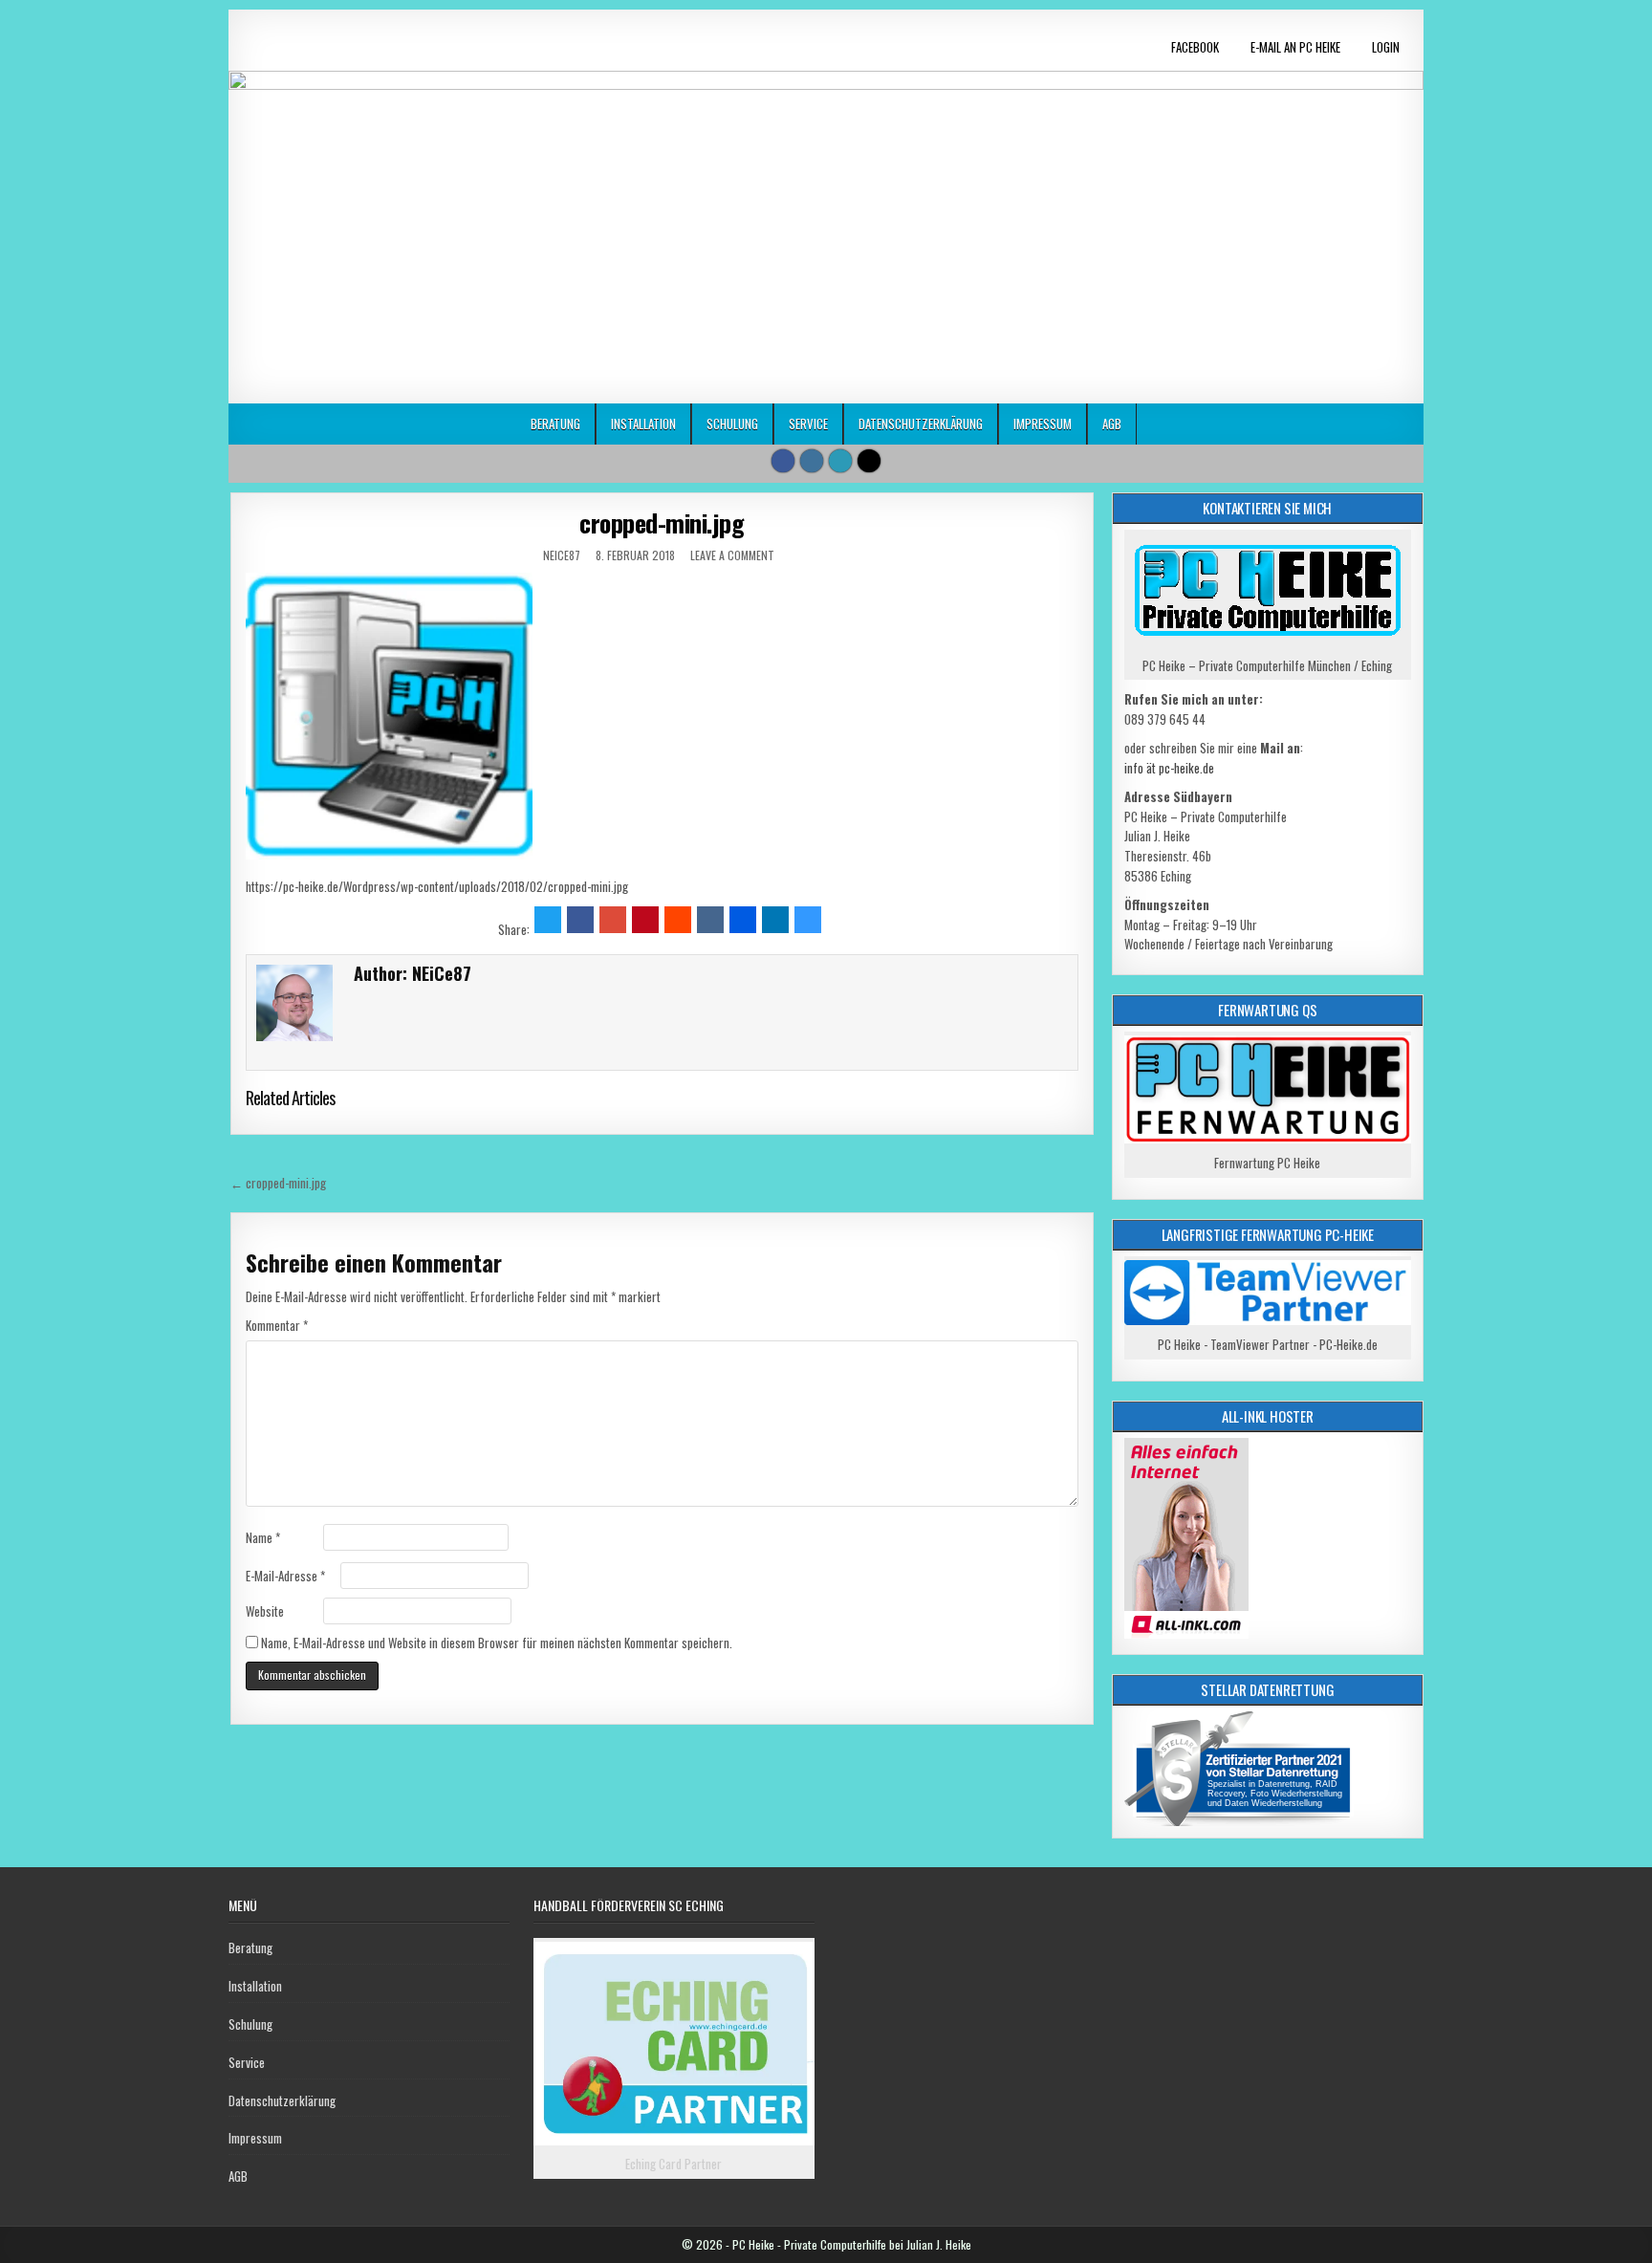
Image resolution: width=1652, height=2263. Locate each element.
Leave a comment (732, 555)
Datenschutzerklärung (921, 424)
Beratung (555, 424)
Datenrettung (1284, 1784)
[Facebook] (783, 461)
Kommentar (277, 1325)
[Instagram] (812, 461)
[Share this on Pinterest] (645, 920)
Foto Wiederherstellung (1296, 1794)
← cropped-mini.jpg (278, 1183)
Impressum (1043, 424)
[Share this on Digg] (743, 920)
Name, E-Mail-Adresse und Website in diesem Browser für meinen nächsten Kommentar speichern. (497, 1643)
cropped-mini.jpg (662, 522)
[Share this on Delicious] (808, 920)
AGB (1112, 424)
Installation (643, 424)
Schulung (732, 424)
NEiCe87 (562, 555)
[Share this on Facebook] (580, 920)
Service (808, 424)
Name (263, 1537)
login (1386, 47)
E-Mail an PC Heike (1295, 47)
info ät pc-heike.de (1169, 768)
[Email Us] (840, 461)
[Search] (869, 461)
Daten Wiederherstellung (1273, 1803)
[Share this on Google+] (613, 920)
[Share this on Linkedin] (775, 920)
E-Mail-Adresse (285, 1576)
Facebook (1195, 47)
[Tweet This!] (548, 920)
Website (265, 1611)
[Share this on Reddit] (678, 920)
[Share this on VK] (710, 920)
